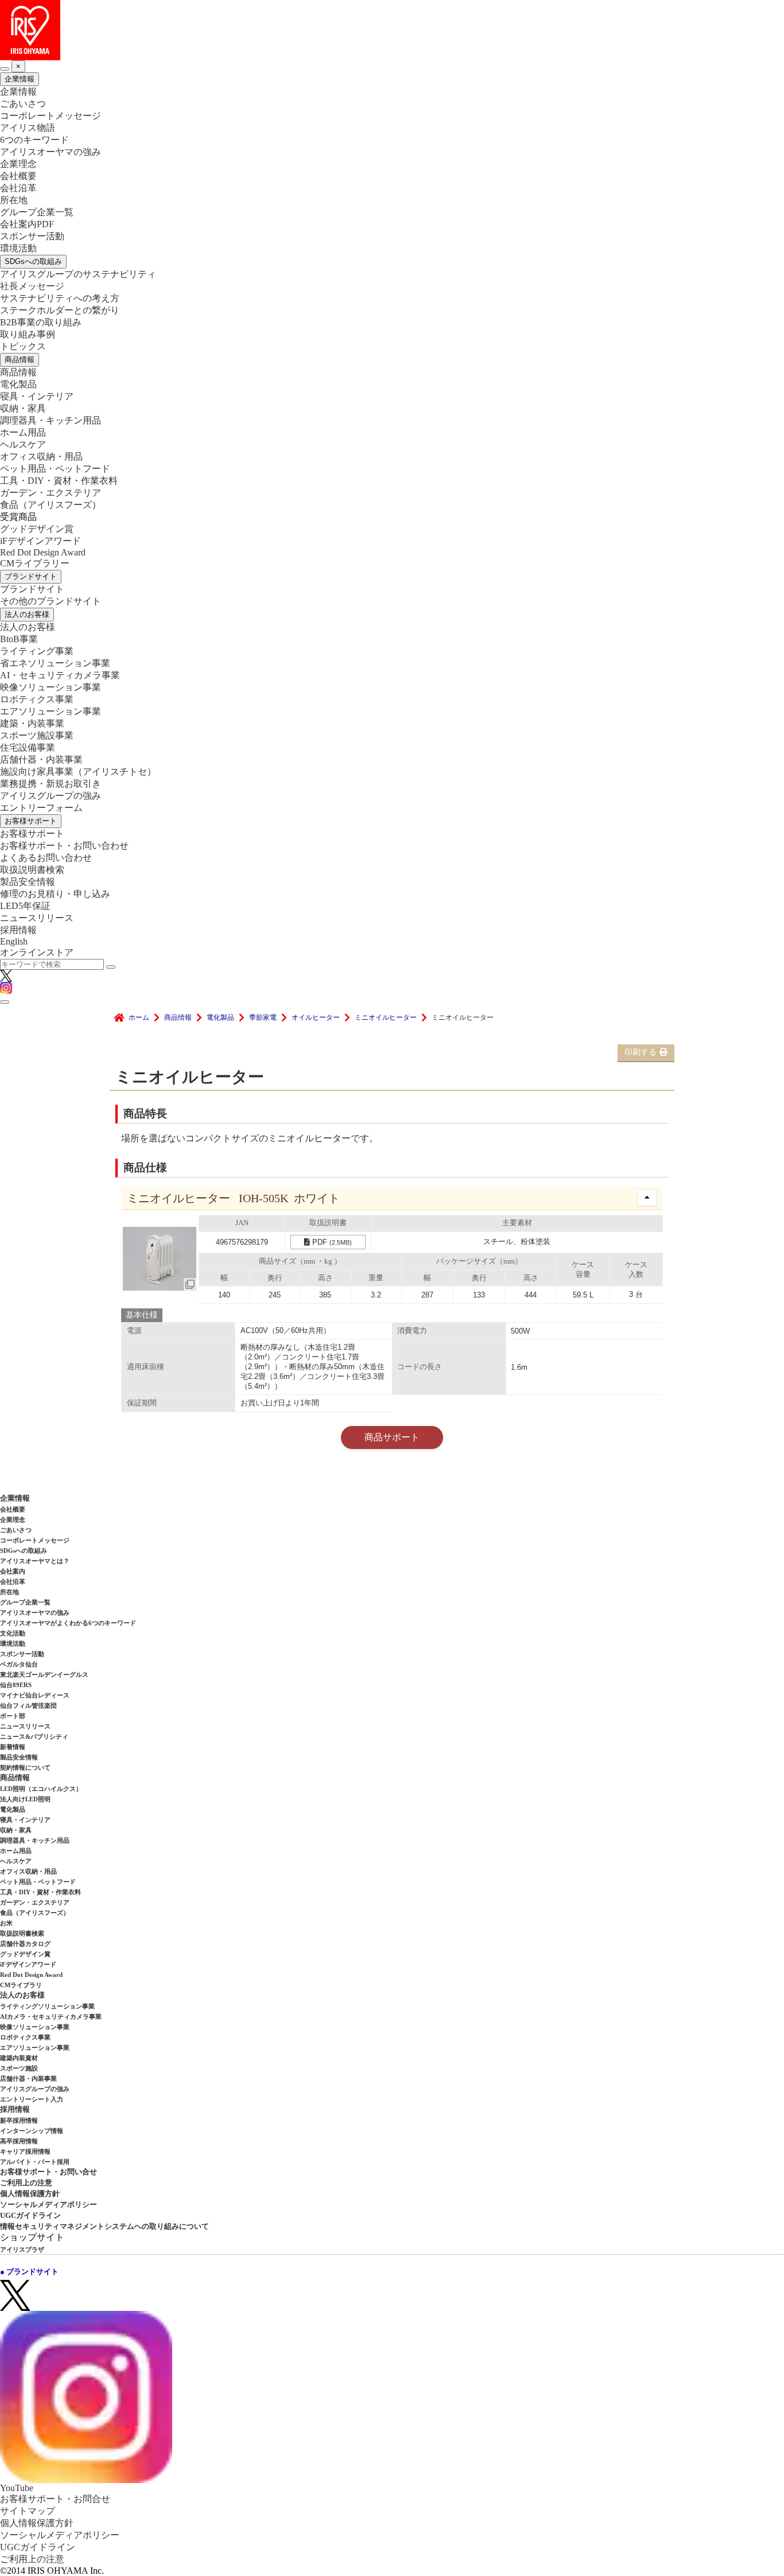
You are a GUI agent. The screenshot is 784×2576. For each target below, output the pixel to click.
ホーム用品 (23, 432)
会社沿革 (18, 188)
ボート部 (13, 1716)
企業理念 (18, 164)
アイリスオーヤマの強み (51, 152)
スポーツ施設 (19, 2068)
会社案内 (13, 1571)
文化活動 (13, 1633)
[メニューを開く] (5, 1002)
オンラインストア (37, 952)
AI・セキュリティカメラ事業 (60, 675)
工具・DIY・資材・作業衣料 (59, 481)
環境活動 (18, 248)
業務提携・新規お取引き (51, 784)
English (14, 941)
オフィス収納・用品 (41, 456)
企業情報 (20, 79)
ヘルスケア (23, 444)
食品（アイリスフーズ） (35, 1913)
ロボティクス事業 (37, 699)
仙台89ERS (16, 1685)
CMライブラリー (35, 563)
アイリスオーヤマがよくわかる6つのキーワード (68, 1623)
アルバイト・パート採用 (35, 2162)
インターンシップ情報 (32, 2131)
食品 (51, 505)
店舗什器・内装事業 (41, 759)
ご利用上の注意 (26, 2183)
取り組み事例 (28, 334)
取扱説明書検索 (32, 870)
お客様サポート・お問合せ (55, 2499)
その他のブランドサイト (51, 601)
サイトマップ (28, 2511)
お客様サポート (31, 821)
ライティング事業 (37, 651)
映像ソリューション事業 (51, 687)
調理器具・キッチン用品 (51, 420)
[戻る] (5, 69)
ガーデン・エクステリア (51, 493)
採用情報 (18, 930)
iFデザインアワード (40, 541)
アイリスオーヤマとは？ (35, 1561)
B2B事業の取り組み (41, 322)
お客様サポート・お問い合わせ (64, 846)
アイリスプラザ (22, 2249)
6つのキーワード (34, 140)
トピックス (23, 346)
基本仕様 (142, 1315)
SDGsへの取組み (33, 261)
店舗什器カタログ (25, 1944)
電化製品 (18, 384)
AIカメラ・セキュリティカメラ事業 (51, 2016)
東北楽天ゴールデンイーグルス (44, 1674)
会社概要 (18, 176)
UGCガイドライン (30, 2215)
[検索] (111, 967)
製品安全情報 (28, 882)
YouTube (17, 2488)
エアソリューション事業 (51, 711)
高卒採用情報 (19, 2141)
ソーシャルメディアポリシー (48, 2204)
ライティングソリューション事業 (47, 2006)
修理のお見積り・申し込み (55, 894)
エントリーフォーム (41, 808)
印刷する (641, 1052)
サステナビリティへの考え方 (60, 298)
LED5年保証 (25, 906)
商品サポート (392, 1437)
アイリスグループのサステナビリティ (78, 274)
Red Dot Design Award (43, 552)
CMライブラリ (21, 1985)
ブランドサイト (31, 576)
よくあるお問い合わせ (46, 858)
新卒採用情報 (19, 2120)
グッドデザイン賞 (37, 529)
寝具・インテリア (37, 396)
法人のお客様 (27, 614)
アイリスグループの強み (51, 796)
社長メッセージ (32, 286)
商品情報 (20, 360)
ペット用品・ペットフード (55, 469)
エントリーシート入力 (32, 2099)
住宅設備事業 (28, 747)
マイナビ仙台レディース (35, 1695)
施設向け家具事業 (78, 772)
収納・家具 (23, 408)
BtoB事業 (19, 639)
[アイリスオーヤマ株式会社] (392, 30)
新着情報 (13, 1747)
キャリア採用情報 (25, 2151)
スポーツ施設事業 (37, 735)
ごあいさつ (23, 104)
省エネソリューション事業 (55, 663)
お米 (6, 1923)
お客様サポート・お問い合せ (48, 2172)
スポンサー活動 (32, 236)
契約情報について (25, 1767)
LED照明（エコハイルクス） (41, 1789)
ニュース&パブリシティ (34, 1736)
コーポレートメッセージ (51, 116)
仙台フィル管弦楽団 (28, 1705)
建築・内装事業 (32, 723)
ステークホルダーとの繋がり (60, 310)
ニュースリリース (37, 918)
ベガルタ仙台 (19, 1664)
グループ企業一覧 (37, 212)
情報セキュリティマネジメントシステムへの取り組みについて (104, 2226)
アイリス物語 (28, 128)
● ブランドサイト (29, 2272)
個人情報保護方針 (30, 2194)
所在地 (14, 200)
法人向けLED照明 (25, 1799)
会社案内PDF (27, 224)
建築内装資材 (19, 2058)
